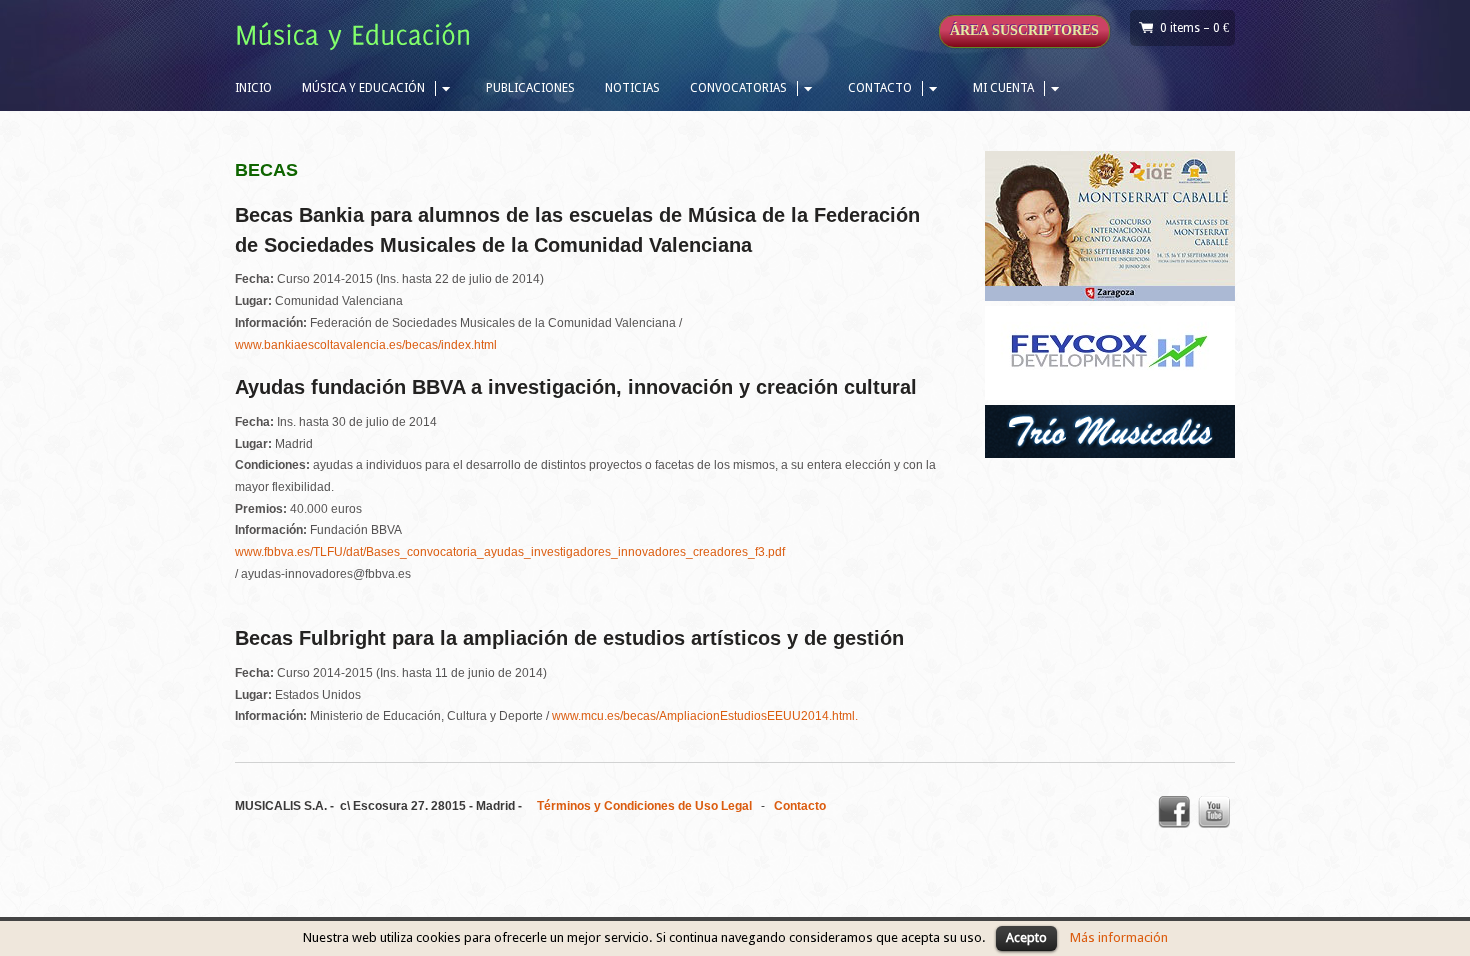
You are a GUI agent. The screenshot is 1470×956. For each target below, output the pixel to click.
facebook (1174, 812)
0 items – (1194, 28)
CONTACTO (880, 88)
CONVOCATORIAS (738, 88)
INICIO (253, 88)
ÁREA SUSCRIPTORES (1024, 30)
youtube (1214, 812)
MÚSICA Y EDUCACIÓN (363, 88)
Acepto (1026, 937)
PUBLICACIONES (530, 88)
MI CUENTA (1003, 88)
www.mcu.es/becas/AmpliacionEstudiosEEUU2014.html (703, 716)
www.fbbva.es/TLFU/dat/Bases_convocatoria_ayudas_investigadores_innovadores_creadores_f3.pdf (510, 552)
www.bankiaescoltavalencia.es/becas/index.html (366, 345)
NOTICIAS (632, 88)
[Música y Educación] (358, 39)
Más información (1119, 937)
